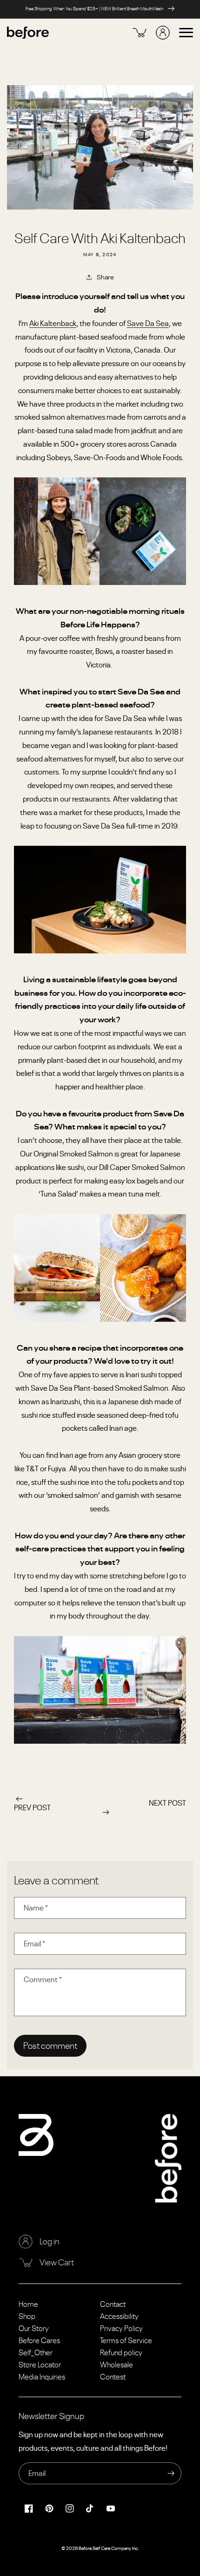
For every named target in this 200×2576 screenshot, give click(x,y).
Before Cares (39, 2340)
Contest (113, 2377)
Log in (50, 2241)
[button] (186, 33)
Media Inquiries (42, 2377)
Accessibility (119, 2316)
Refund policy (121, 2352)
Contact (113, 2304)
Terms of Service (126, 2340)
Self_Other (36, 2352)
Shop (27, 2316)
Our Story (34, 2328)
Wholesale (117, 2365)
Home (28, 2304)
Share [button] (105, 277)
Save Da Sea (148, 323)
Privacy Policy (121, 2328)
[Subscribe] (171, 2473)
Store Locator (40, 2365)
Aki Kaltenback (53, 323)
